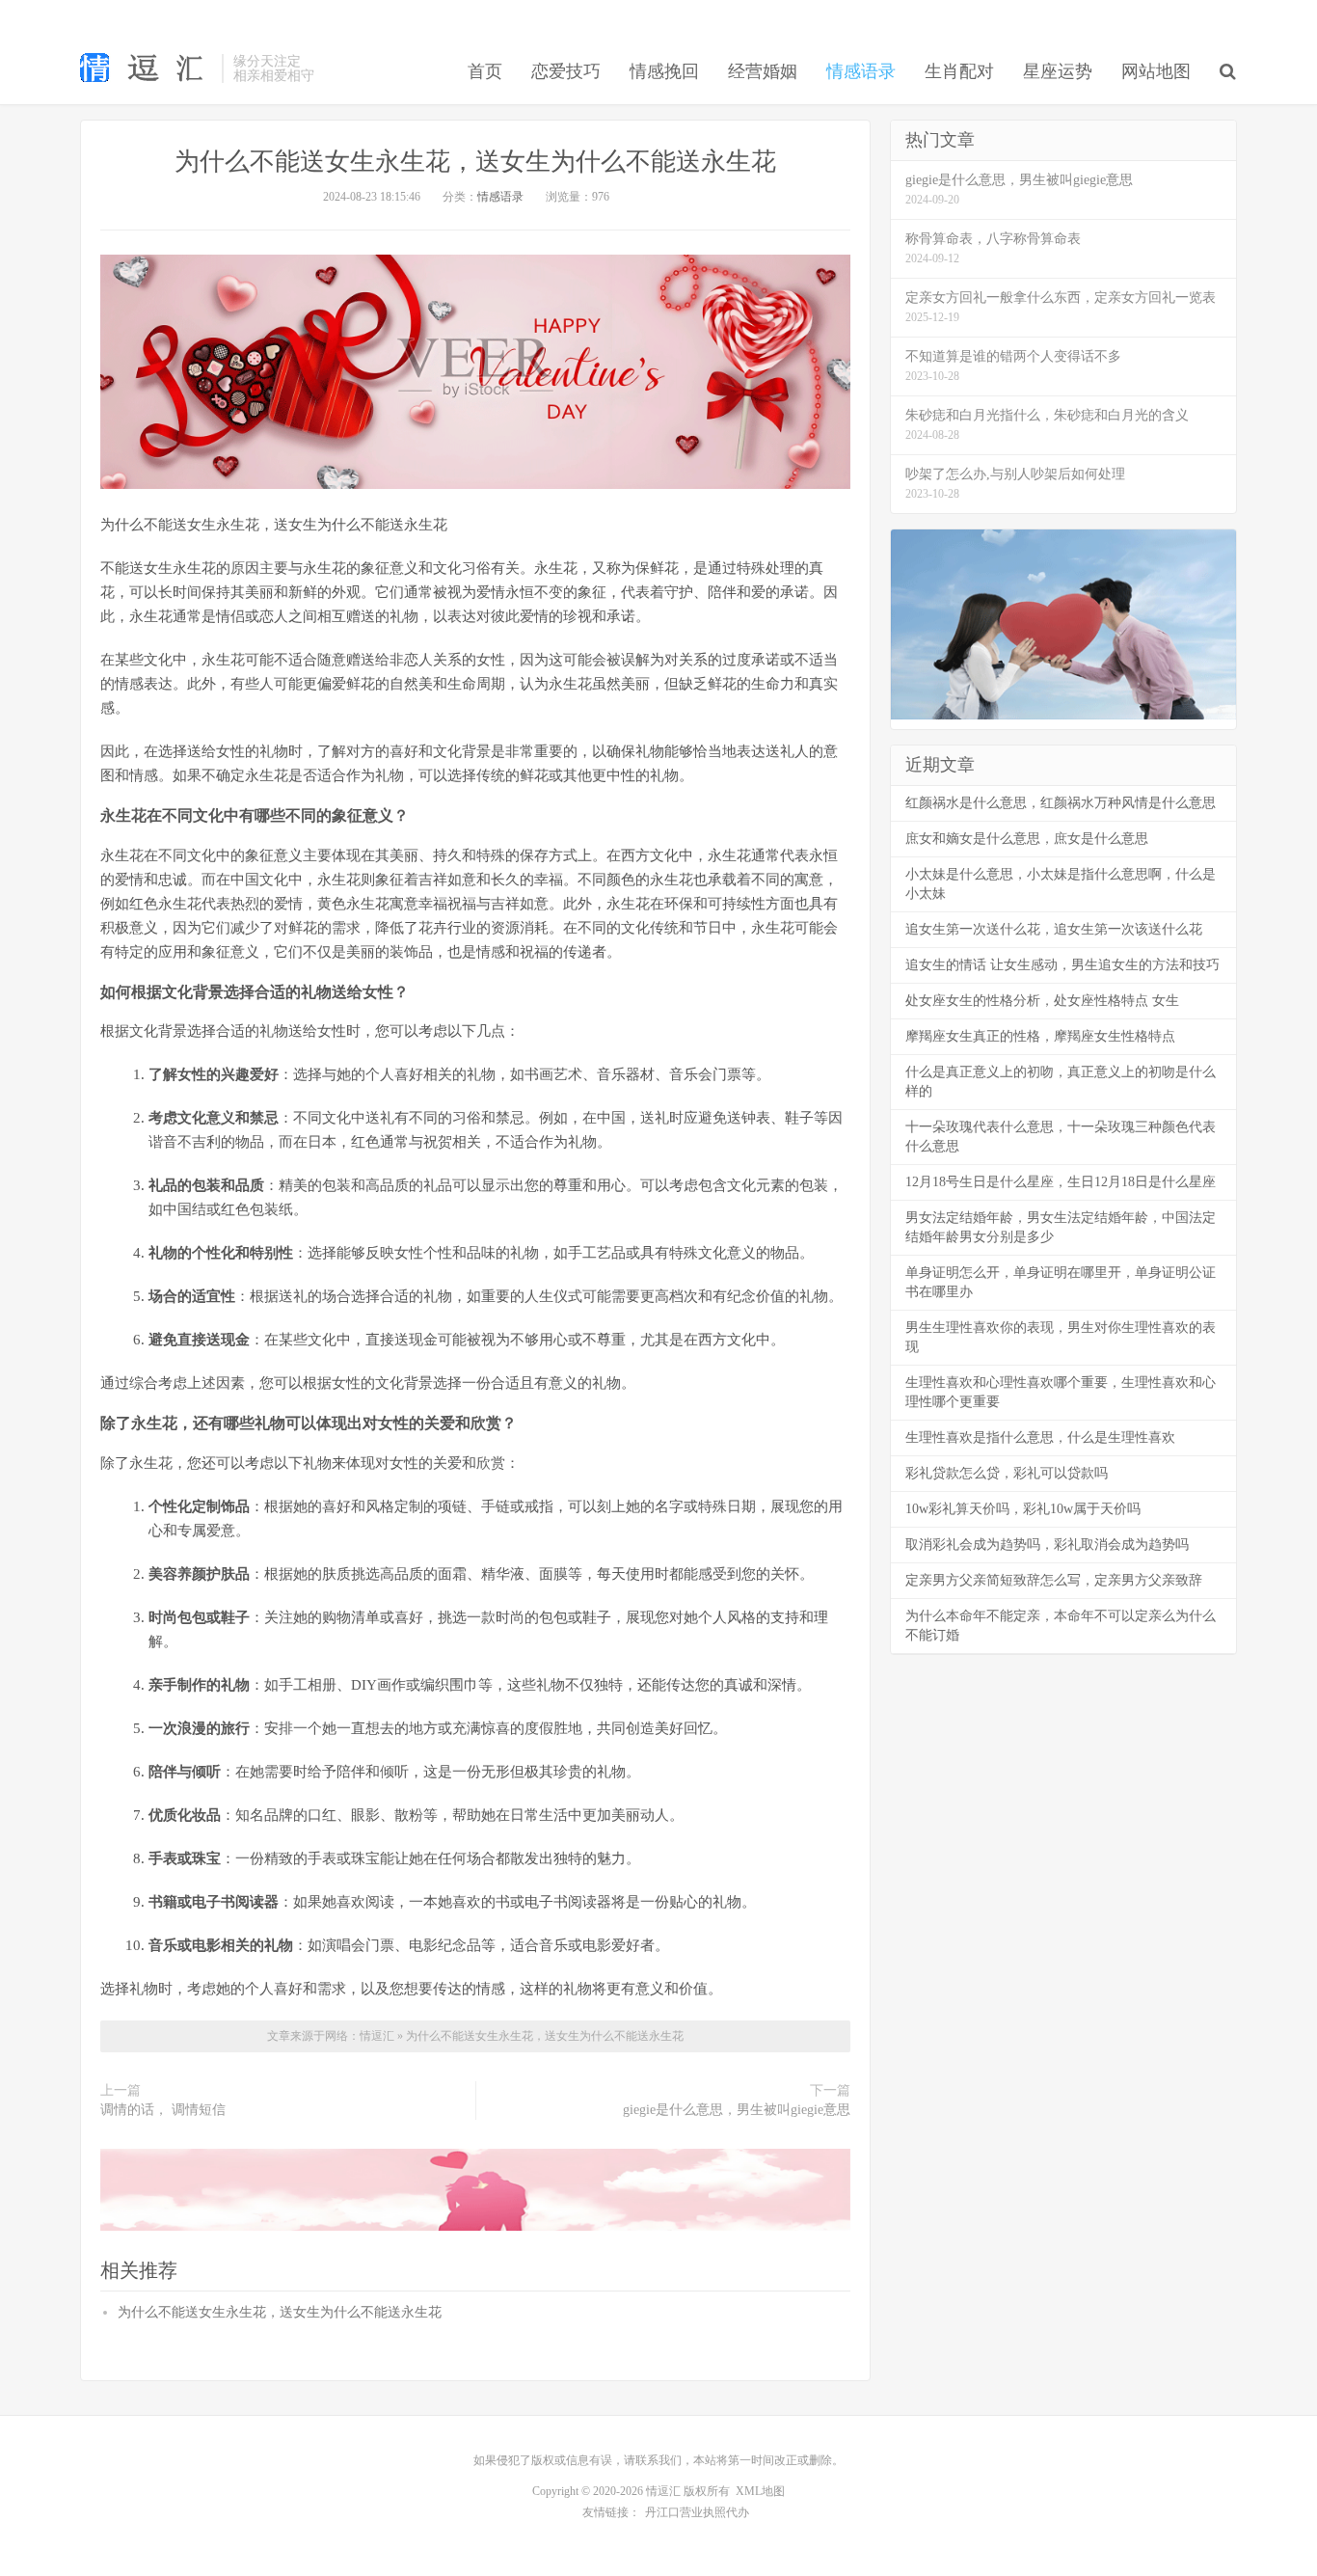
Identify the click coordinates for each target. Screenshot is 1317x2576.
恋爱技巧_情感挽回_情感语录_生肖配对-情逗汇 (146, 68)
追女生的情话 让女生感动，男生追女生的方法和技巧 (1062, 965)
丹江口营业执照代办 (697, 2512)
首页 (485, 71)
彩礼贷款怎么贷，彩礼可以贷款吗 (1007, 1473)
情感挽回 (664, 71)
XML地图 (760, 2491)
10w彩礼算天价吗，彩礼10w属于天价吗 (1023, 1509)
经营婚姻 (763, 71)
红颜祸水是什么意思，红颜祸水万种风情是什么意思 (1061, 803)
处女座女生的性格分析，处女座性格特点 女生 (1042, 1001)
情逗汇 (378, 2036)
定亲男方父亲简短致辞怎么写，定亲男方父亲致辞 (1054, 1580)
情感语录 (861, 71)
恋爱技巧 (566, 71)
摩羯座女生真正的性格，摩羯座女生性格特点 (1040, 1036)
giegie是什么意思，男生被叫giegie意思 (737, 2110)
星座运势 (1058, 71)
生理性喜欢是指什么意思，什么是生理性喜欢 (1040, 1437)
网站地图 (1156, 71)
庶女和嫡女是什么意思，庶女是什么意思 (1027, 839)
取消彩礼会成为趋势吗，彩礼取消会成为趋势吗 (1047, 1545)
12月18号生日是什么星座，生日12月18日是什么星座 (1061, 1182)
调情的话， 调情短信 (163, 2110)
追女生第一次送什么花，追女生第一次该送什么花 (1054, 929)
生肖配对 (959, 71)
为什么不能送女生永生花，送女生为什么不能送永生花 (475, 162)
